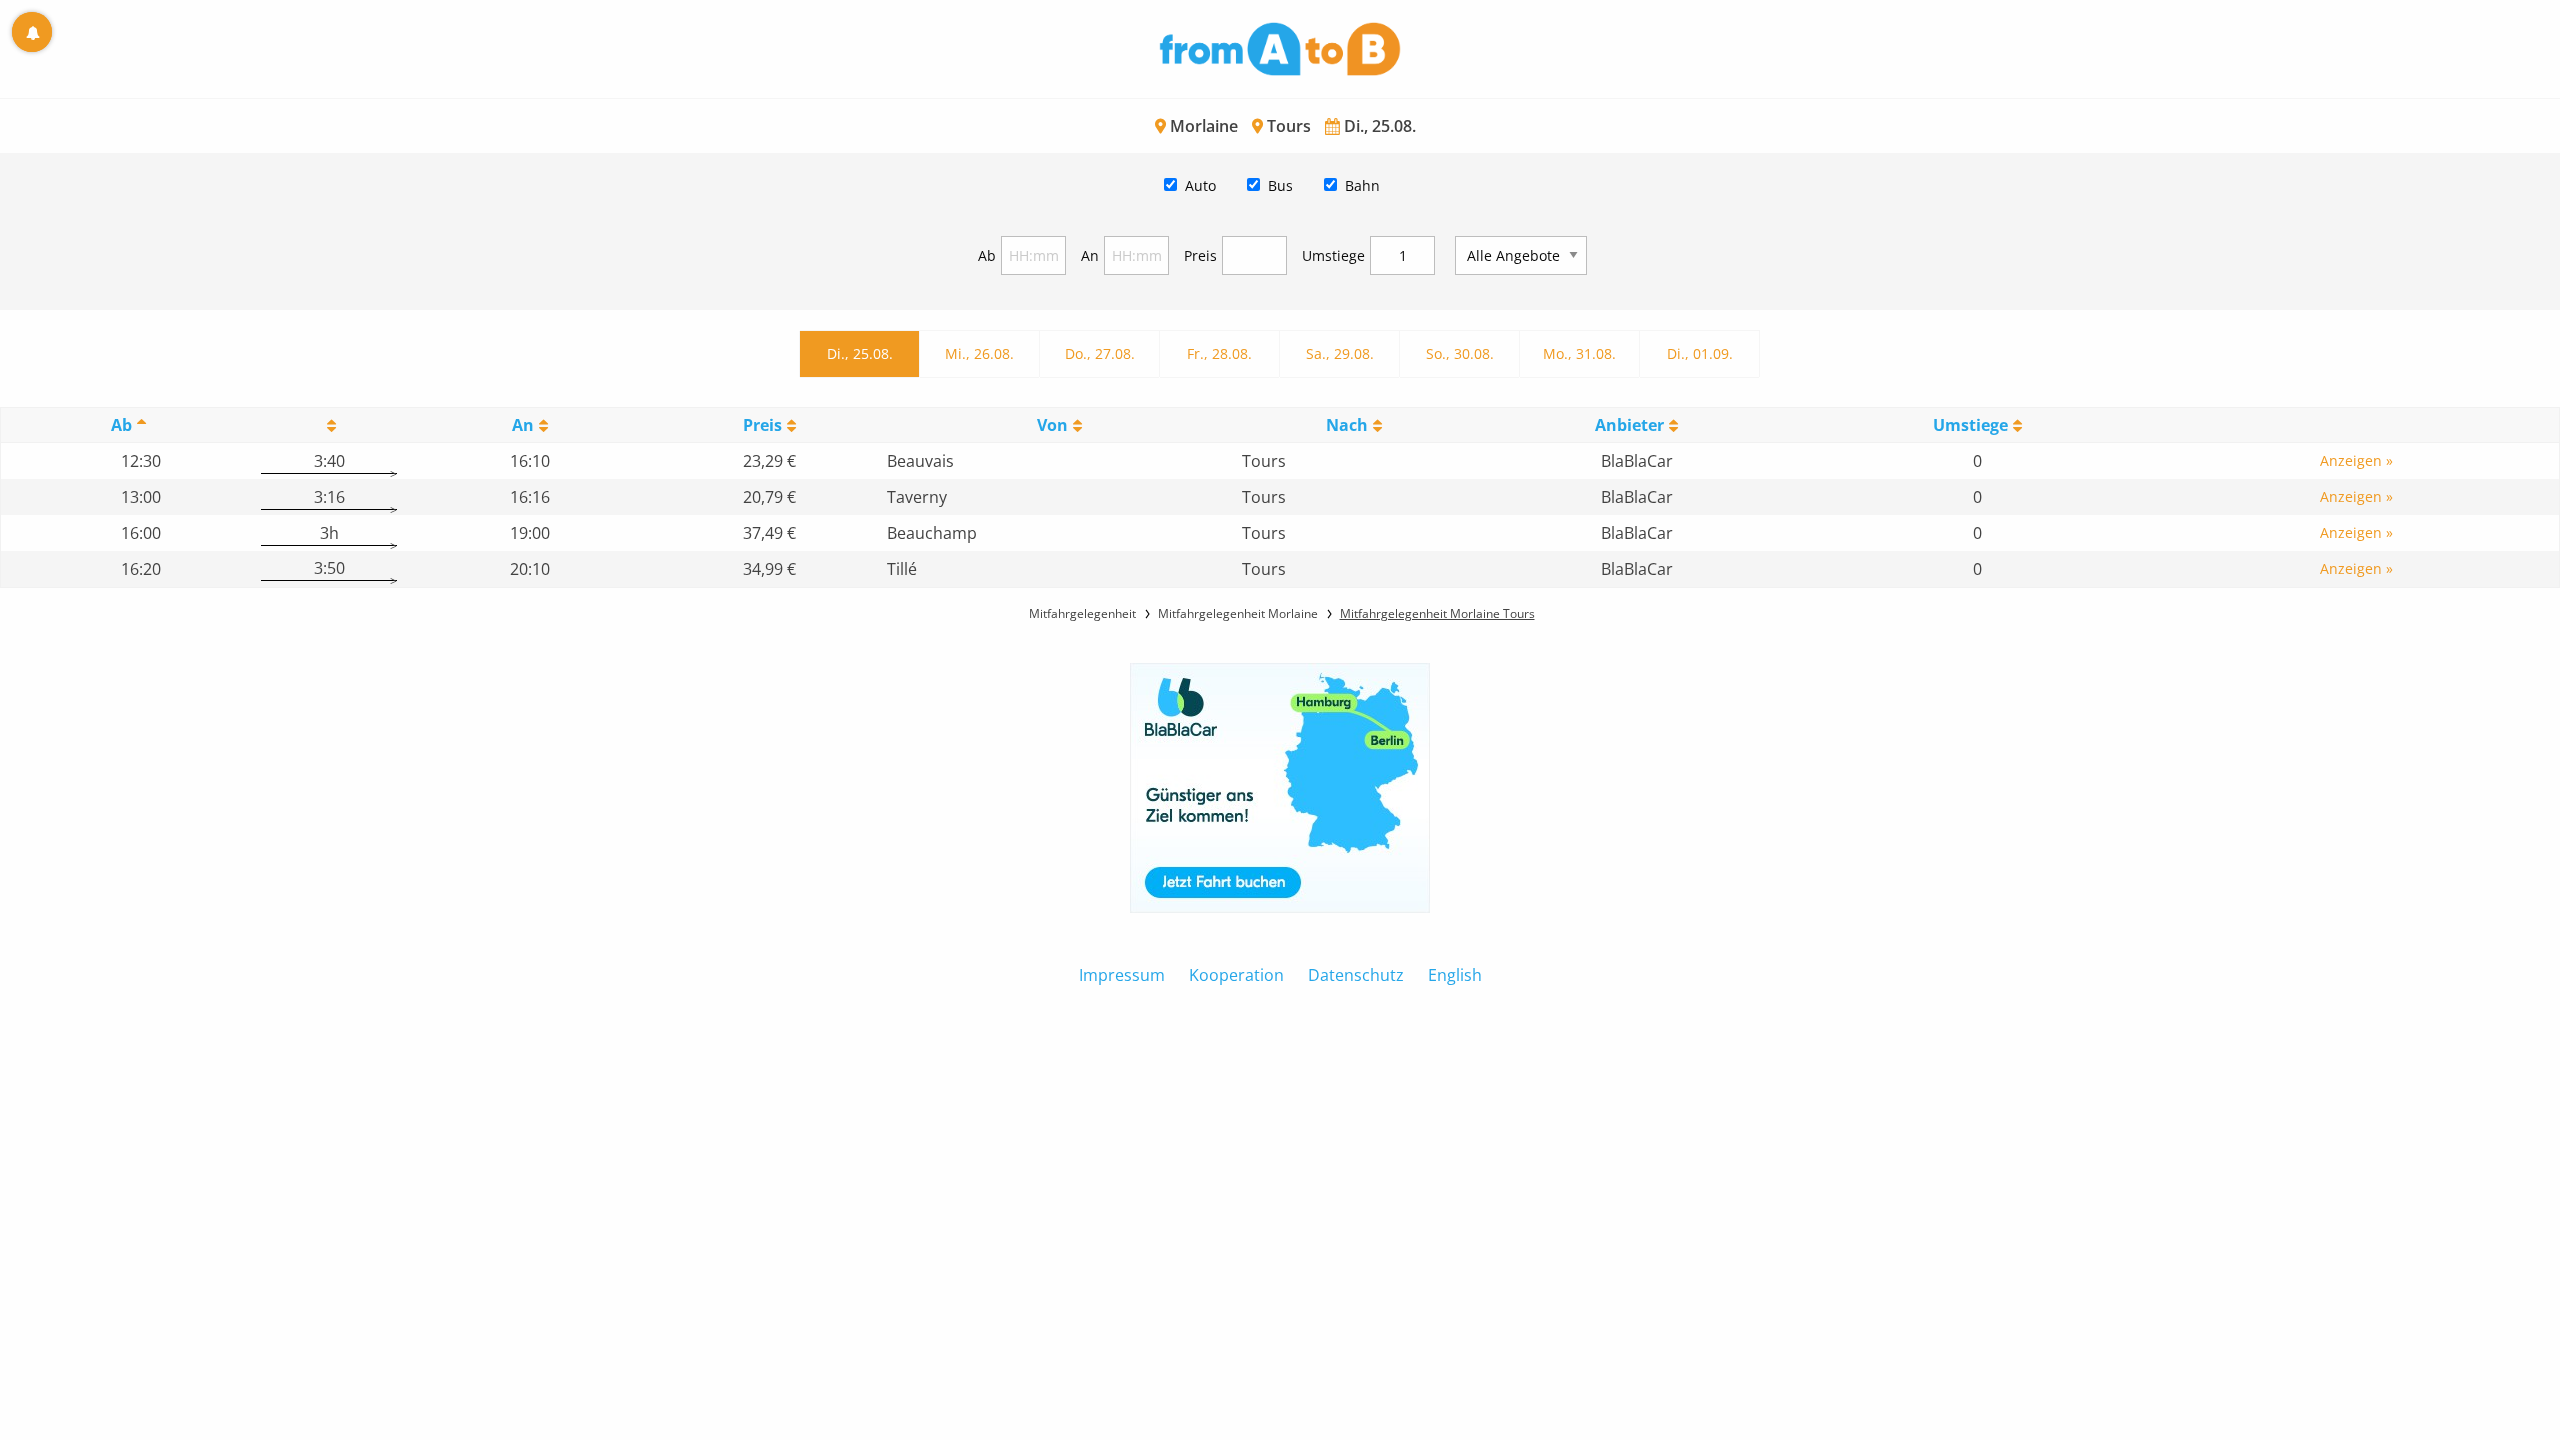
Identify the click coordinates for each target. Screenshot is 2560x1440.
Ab (987, 255)
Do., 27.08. (1100, 353)
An (1090, 255)
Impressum (1122, 975)
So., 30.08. (1460, 353)
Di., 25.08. (860, 353)
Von (1052, 425)
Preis (1200, 255)
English (1455, 975)
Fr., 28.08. (1219, 353)
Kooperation (1236, 975)
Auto (1200, 185)
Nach (1347, 425)
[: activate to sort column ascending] (329, 425)
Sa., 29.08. (1340, 353)
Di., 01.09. (1700, 353)
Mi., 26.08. (979, 353)
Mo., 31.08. (1579, 353)
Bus (1280, 185)
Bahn (1362, 185)
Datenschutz (1356, 975)
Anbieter (1629, 425)
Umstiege (1333, 255)
